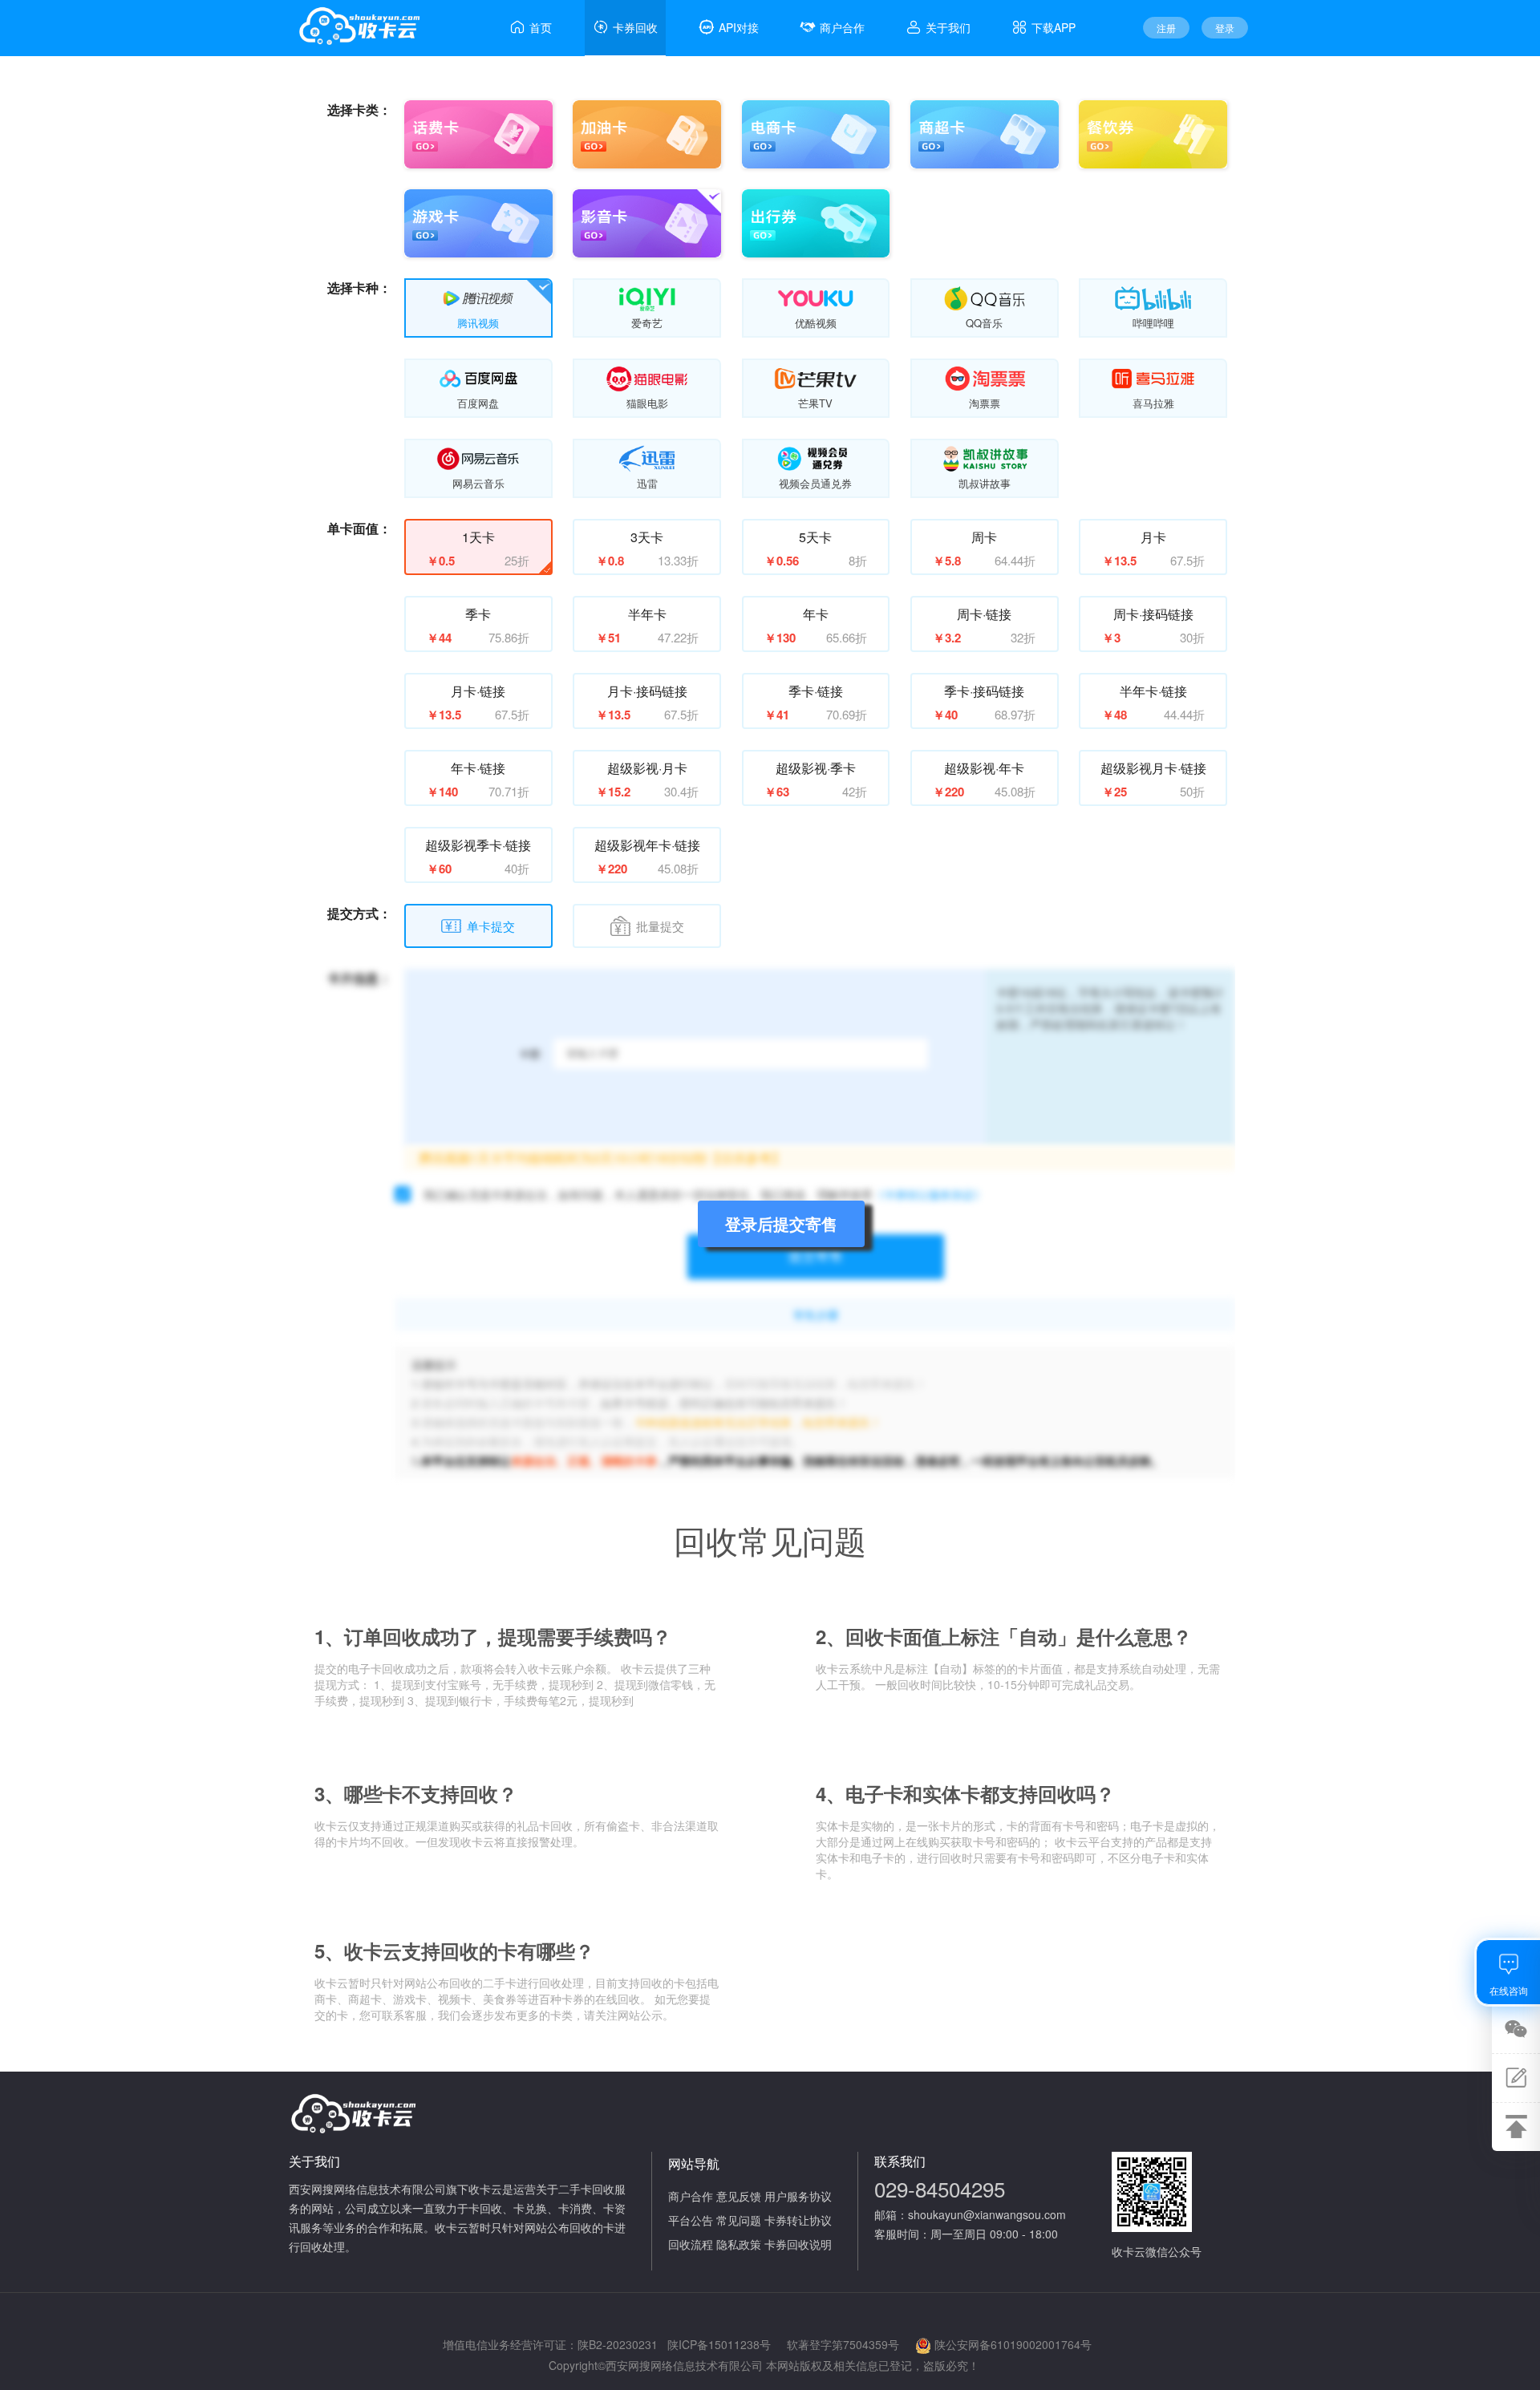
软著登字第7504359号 (843, 2344)
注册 (1166, 28)
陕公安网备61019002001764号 (1013, 2344)
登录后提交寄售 (781, 1223)
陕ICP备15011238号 (719, 2344)
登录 (1225, 28)
